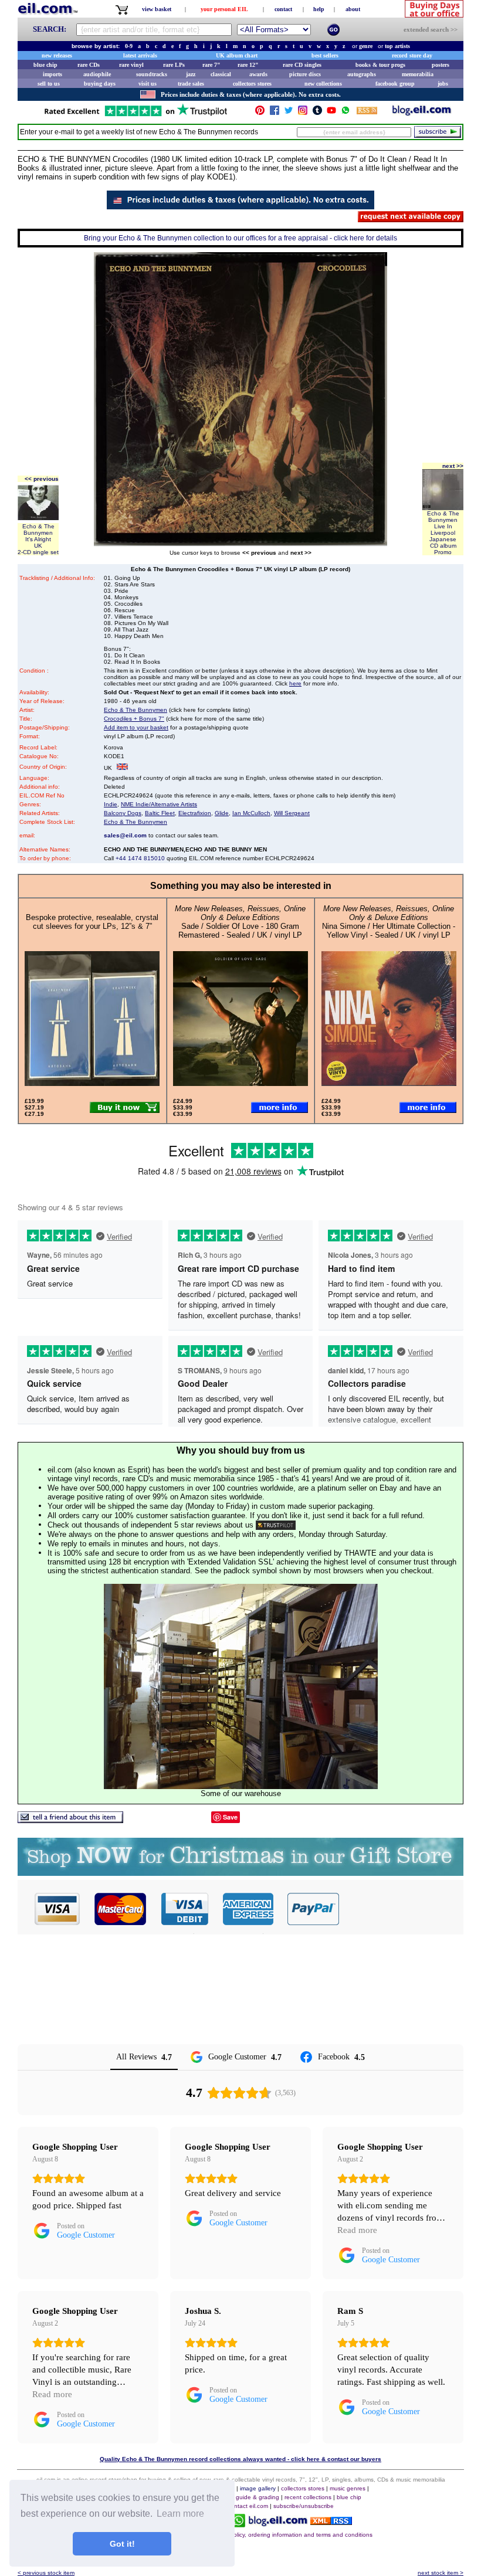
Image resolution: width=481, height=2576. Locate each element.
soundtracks (152, 74)
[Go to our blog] (422, 113)
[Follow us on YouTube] (331, 113)
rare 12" (248, 65)
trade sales (191, 84)
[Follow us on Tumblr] (317, 113)
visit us (148, 84)
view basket (157, 9)
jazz (191, 74)
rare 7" (211, 65)
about (353, 9)
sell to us (49, 84)
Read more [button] (357, 2230)
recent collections (308, 2497)
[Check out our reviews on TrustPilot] (276, 1525)
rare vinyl (131, 65)
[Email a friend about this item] (70, 1820)
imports (52, 74)
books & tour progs (380, 65)
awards (258, 74)
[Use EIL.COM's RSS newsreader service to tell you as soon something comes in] (331, 2522)
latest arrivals (140, 55)
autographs (362, 74)
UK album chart (237, 55)
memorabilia (418, 74)
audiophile (97, 74)
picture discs (305, 74)
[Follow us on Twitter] (289, 113)
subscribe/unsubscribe (304, 2506)
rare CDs (89, 65)
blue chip (45, 65)
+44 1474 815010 (140, 858)
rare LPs (174, 65)
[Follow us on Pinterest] (260, 113)
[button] (402, 1909)
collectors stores (252, 84)
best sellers (325, 55)
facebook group (395, 84)
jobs (443, 84)
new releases (57, 55)
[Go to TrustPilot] (136, 115)
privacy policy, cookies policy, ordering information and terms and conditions (271, 2535)
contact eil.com (248, 2506)
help (319, 9)
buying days (100, 84)
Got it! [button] (122, 2544)
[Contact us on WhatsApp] (345, 113)
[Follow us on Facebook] (275, 113)
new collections (323, 84)
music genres (348, 2488)
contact (283, 9)
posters (441, 65)
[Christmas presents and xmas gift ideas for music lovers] (240, 1873)
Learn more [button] (180, 2514)
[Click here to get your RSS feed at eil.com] (367, 112)
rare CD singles (302, 65)
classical (221, 74)
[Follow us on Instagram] (303, 113)
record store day (412, 55)
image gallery (258, 2488)
